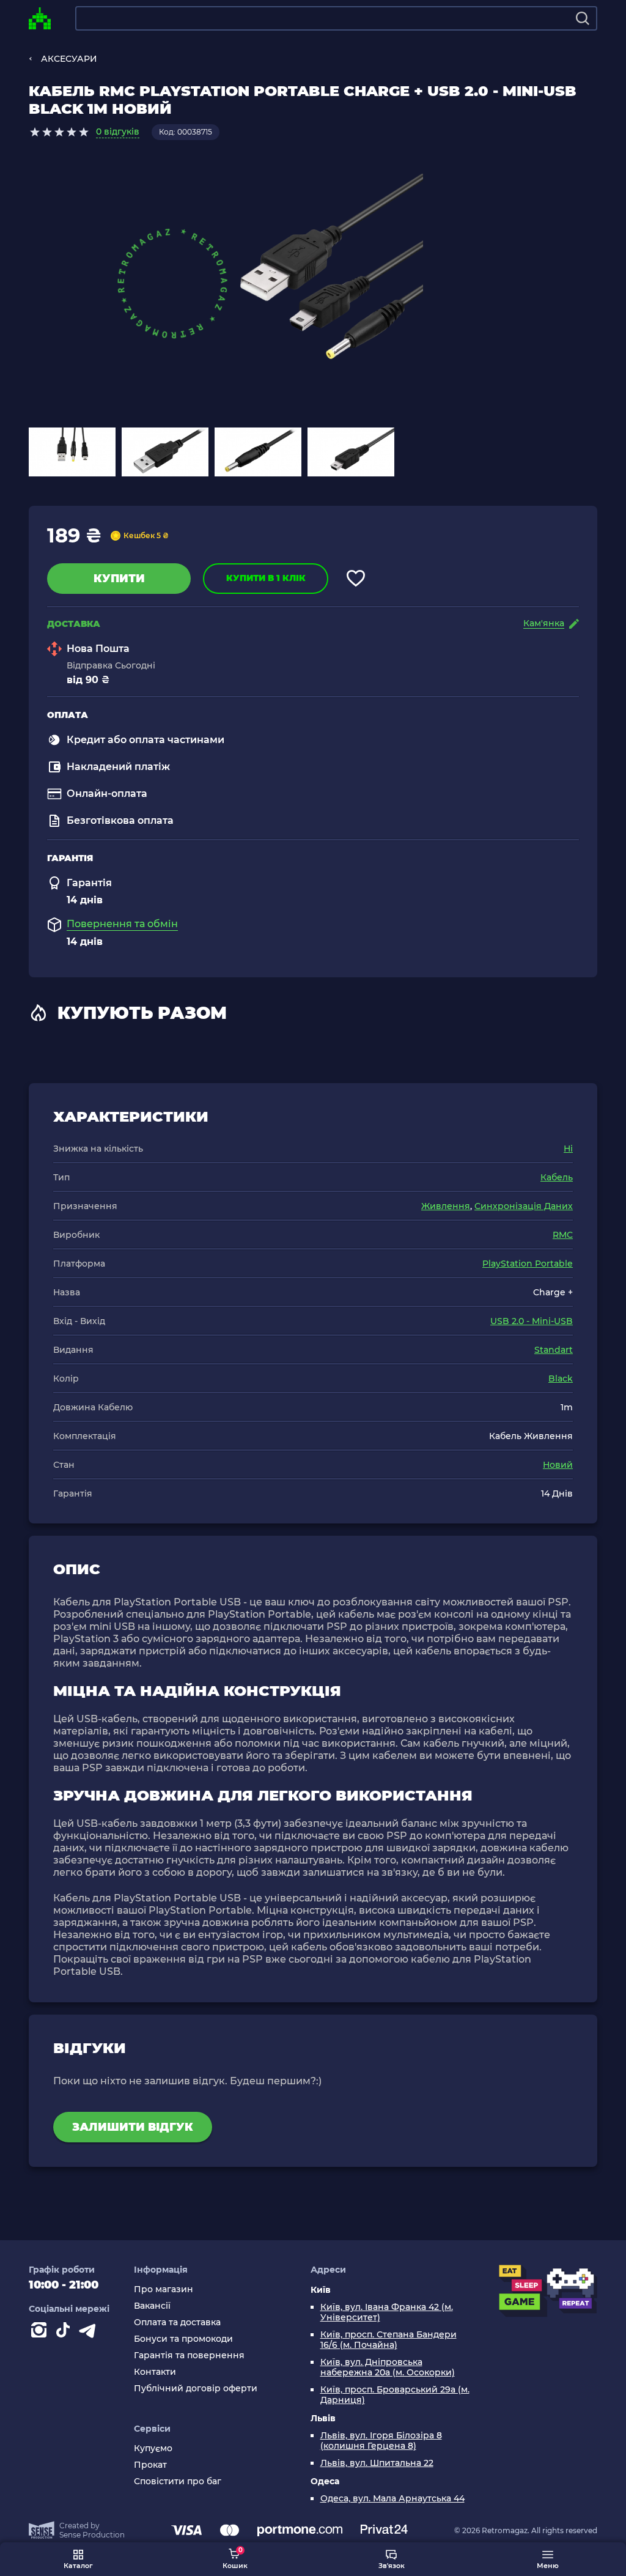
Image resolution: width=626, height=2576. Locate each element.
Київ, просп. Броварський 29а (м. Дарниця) (395, 2395)
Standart (554, 1350)
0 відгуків (118, 131)
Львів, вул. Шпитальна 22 (377, 2463)
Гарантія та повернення (189, 2356)
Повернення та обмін (122, 924)
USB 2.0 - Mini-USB (532, 1321)
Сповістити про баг (178, 2482)
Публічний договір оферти (196, 2389)
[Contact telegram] (90, 2333)
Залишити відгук (133, 2127)
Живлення (446, 1206)
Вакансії (152, 2306)
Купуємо (153, 2448)
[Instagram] (41, 2333)
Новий (558, 1465)
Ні (568, 1149)
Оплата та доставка (177, 2322)
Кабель (557, 1177)
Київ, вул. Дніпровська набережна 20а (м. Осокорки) (388, 2367)
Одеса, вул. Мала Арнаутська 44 (392, 2499)
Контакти (155, 2372)
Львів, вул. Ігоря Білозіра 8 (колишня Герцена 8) (381, 2441)
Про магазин (164, 2289)
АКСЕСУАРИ (69, 59)
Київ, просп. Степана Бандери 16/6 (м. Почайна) (388, 2340)
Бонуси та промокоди (183, 2339)
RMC (563, 1235)
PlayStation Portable (528, 1264)
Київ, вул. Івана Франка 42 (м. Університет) (387, 2312)
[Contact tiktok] (65, 2333)
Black (561, 1379)
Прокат (150, 2465)
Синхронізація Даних (524, 1206)
